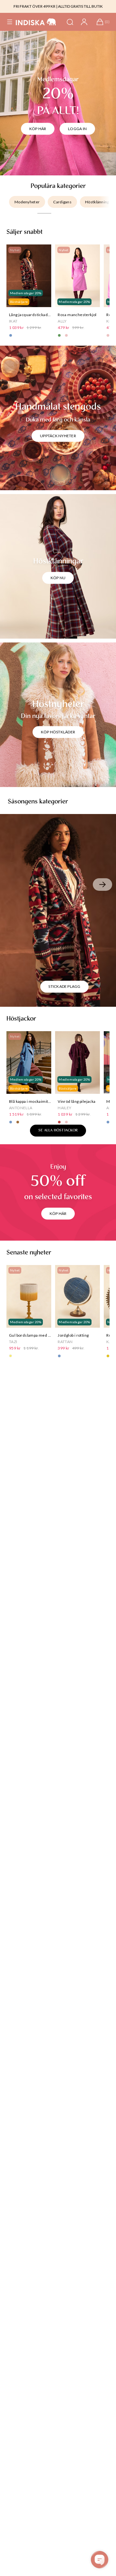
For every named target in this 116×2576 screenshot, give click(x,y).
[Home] (36, 22)
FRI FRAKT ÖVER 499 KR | (35, 6)
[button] (10, 22)
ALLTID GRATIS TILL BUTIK (80, 6)
